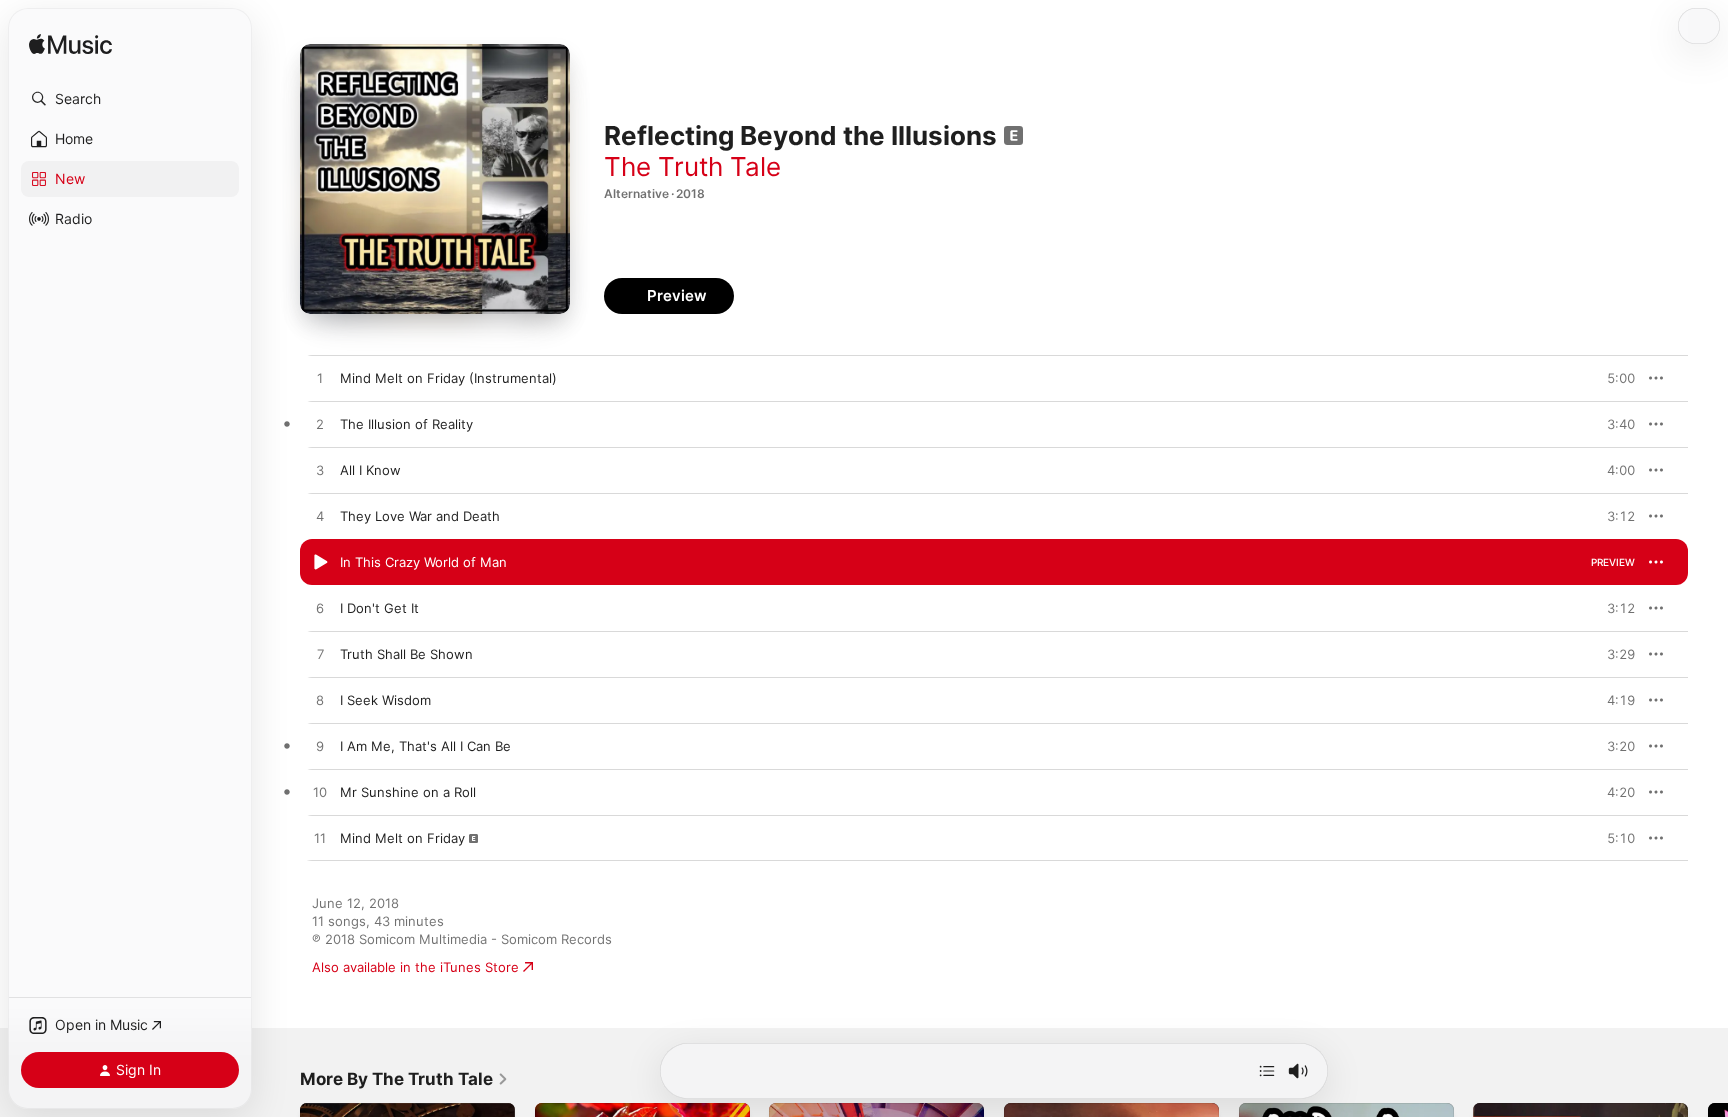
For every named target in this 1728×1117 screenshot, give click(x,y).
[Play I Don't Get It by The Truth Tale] (320, 609)
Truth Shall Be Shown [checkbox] (406, 654)
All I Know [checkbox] (370, 470)
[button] (130, 99)
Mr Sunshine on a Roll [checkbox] (408, 792)
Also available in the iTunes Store (415, 967)
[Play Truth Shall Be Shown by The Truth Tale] (320, 655)
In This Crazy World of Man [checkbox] (423, 562)
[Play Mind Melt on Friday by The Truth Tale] (320, 839)
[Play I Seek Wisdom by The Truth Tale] (320, 701)
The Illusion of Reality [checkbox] (406, 424)
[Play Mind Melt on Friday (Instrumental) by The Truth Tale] (320, 379)
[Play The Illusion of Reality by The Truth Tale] (320, 425)
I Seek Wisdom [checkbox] (385, 700)
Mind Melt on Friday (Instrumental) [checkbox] (448, 378)
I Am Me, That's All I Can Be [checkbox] (425, 746)
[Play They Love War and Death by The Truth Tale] (320, 517)
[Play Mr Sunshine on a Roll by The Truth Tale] (320, 793)
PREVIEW (1613, 378)
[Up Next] (1267, 1071)
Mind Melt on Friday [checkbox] (402, 838)
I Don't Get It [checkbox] (379, 608)
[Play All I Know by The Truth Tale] (320, 471)
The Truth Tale (692, 166)
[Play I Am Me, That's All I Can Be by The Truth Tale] (320, 747)
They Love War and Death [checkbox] (420, 516)
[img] (70, 45)
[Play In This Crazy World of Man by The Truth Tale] (320, 563)
